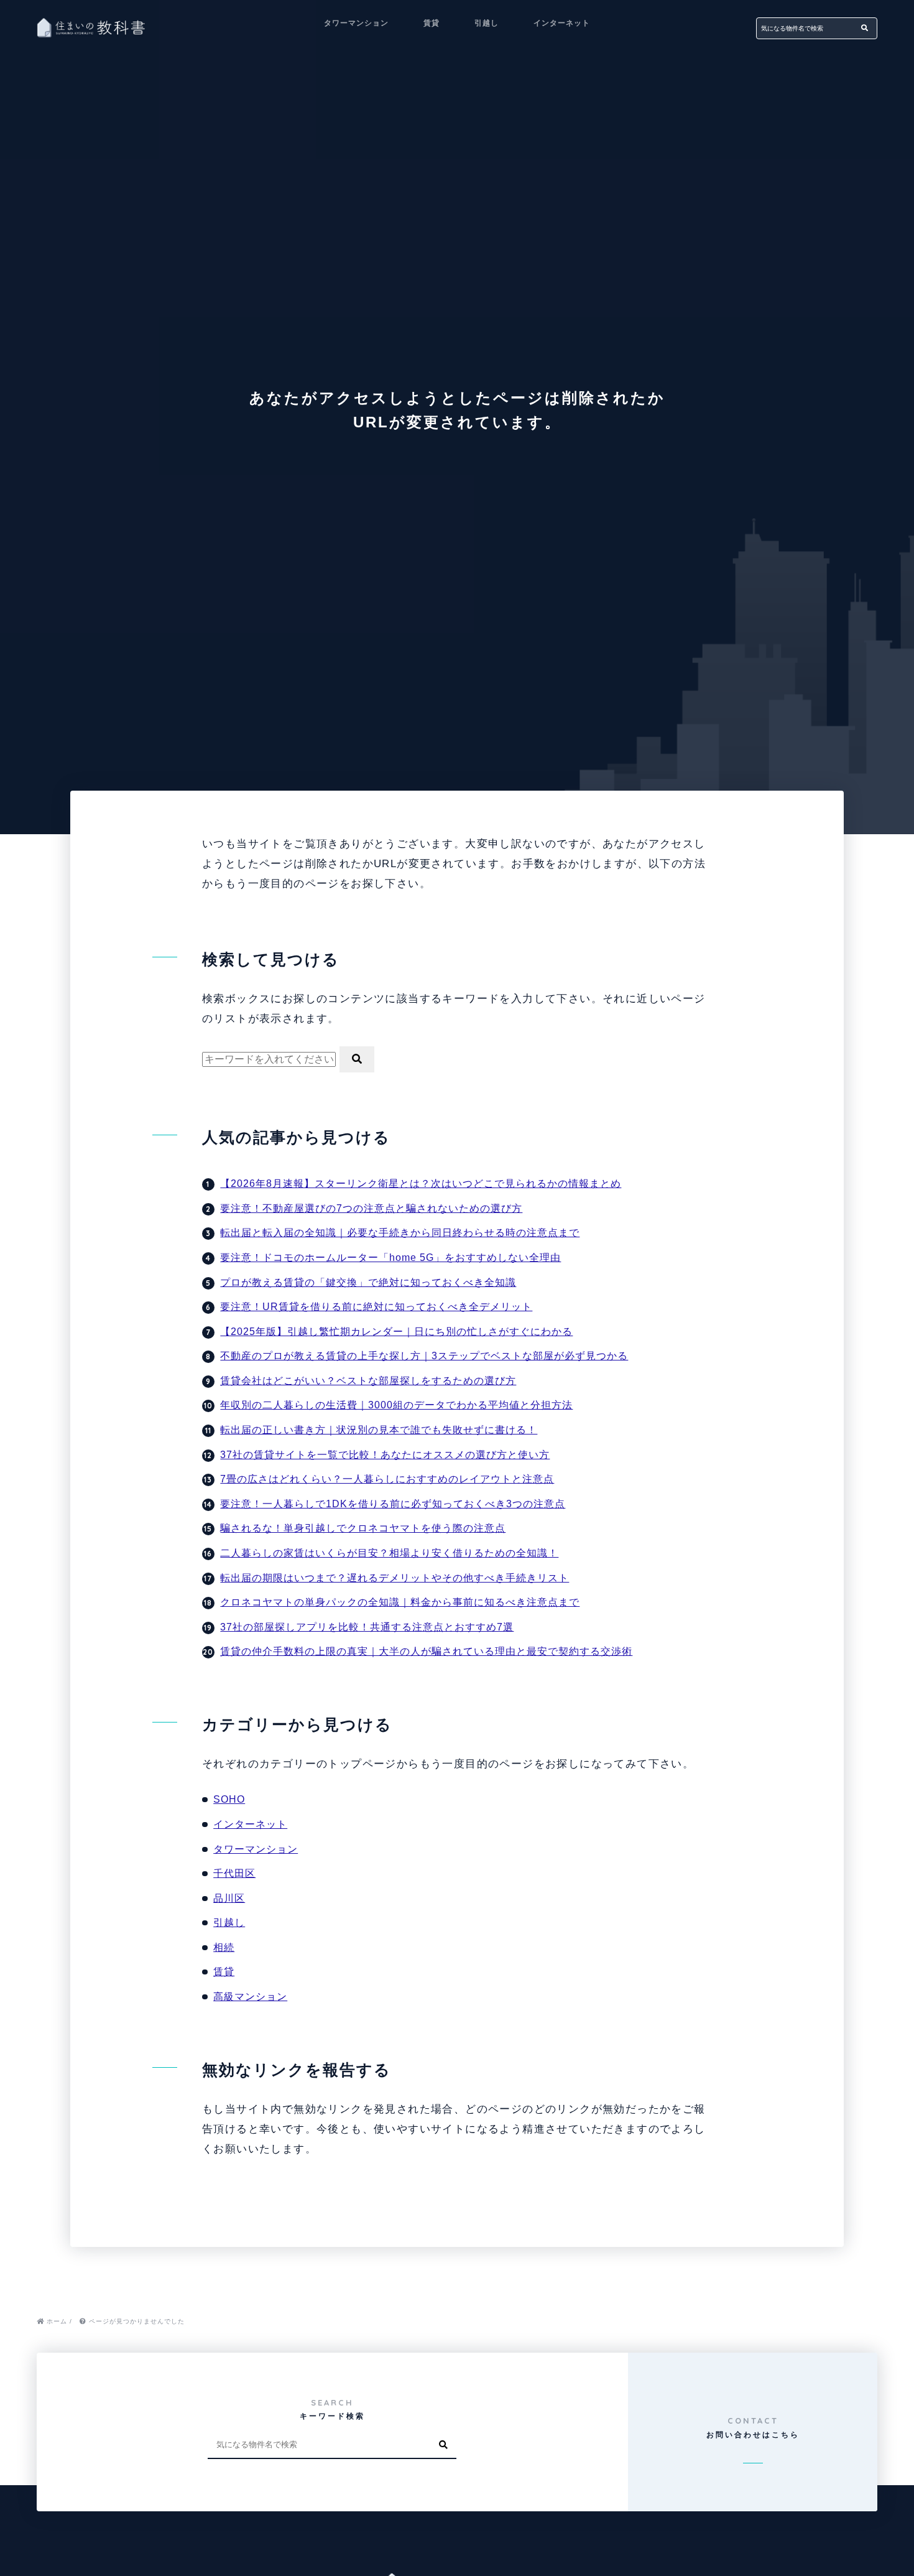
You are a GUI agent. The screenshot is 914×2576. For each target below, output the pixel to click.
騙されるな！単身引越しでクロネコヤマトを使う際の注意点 (363, 1528)
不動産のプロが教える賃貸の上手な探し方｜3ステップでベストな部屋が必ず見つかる (424, 1356)
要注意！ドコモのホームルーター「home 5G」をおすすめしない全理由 (390, 1258)
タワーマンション (356, 23)
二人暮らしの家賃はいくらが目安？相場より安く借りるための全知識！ (389, 1553)
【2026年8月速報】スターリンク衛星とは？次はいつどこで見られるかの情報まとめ (421, 1183)
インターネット (562, 23)
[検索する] (865, 28)
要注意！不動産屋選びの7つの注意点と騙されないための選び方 (371, 1208)
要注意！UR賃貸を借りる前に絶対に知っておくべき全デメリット (376, 1307)
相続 (224, 1947)
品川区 (229, 1898)
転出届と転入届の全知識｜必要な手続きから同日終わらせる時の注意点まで (400, 1233)
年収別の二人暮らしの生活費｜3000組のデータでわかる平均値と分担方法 (396, 1405)
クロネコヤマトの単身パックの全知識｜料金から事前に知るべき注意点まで (400, 1602)
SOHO (229, 1799)
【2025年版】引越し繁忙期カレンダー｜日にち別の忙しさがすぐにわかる (396, 1332)
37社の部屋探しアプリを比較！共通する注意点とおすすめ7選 (367, 1627)
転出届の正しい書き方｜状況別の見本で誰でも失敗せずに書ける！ (379, 1430)
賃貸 (432, 23)
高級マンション (250, 1997)
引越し (487, 23)
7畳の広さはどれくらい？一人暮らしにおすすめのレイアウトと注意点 (387, 1479)
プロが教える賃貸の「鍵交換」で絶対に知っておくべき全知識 (368, 1282)
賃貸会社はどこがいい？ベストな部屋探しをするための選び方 (368, 1381)
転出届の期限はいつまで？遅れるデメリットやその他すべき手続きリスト (395, 1578)
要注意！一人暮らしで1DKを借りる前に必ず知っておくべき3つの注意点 (393, 1504)
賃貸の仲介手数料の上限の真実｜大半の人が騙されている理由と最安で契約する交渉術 (426, 1651)
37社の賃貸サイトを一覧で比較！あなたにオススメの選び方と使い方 (385, 1455)
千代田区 (234, 1873)
